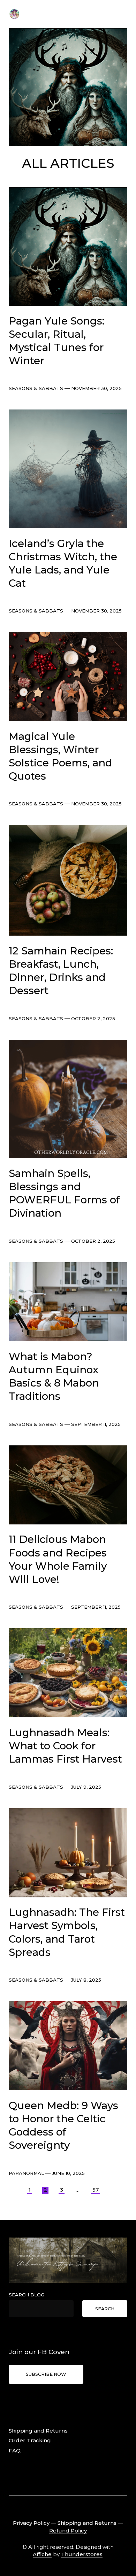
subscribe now (46, 2374)
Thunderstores (82, 2554)
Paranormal (26, 2173)
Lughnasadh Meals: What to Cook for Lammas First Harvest (65, 1746)
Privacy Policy (31, 2523)
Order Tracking (30, 2440)
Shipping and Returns (38, 2431)
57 (96, 2190)
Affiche (42, 2554)
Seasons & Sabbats (36, 388)
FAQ (15, 2450)
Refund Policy (68, 2531)
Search (105, 2309)
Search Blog (27, 2295)
